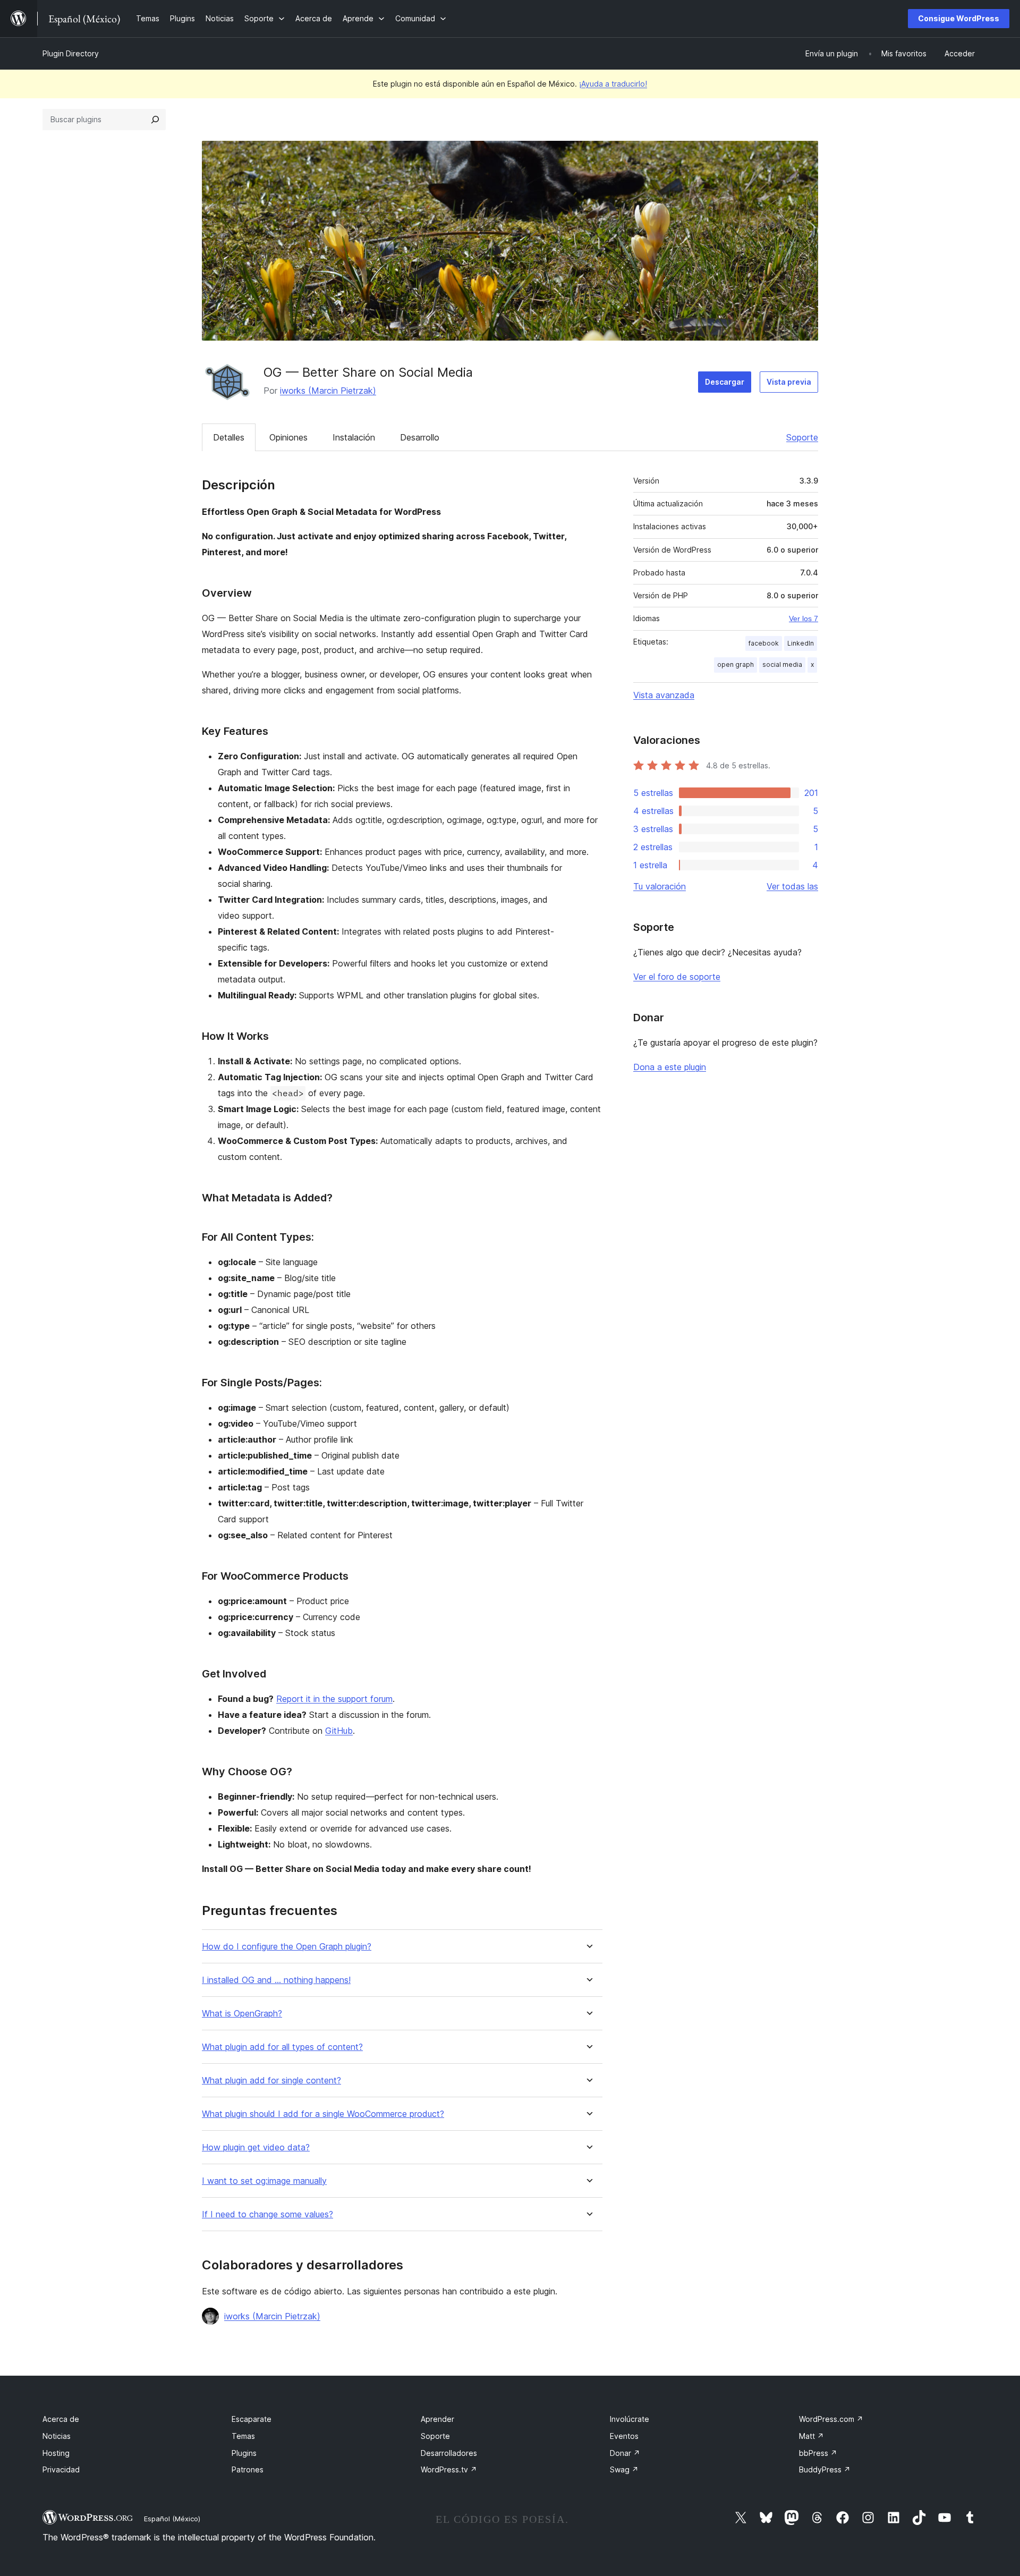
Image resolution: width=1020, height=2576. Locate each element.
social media (782, 664)
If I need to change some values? (267, 2214)
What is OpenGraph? (242, 2014)
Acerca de (61, 2419)
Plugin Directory (71, 53)
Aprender (437, 2419)
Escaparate (252, 2419)
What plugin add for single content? (271, 2081)
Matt (811, 2436)
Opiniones (288, 437)
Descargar (725, 382)
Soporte (802, 437)
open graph (736, 664)
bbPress (818, 2453)
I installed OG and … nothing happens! (276, 1980)
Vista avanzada (664, 695)
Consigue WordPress (959, 18)
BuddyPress (825, 2469)
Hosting (56, 2453)
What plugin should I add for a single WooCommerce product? (323, 2114)
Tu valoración (660, 886)
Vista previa (789, 382)
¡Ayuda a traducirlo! (613, 84)
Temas (243, 2436)
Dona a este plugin (670, 1067)
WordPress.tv (449, 2469)
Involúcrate (630, 2419)
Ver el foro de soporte (677, 977)
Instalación (354, 437)
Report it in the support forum (334, 1699)
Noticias (57, 2436)
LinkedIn (801, 643)
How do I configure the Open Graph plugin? (287, 1947)
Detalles (229, 437)
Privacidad (61, 2469)
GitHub (339, 1731)
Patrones (248, 2469)
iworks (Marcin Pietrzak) (328, 391)
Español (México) (172, 2519)
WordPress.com (831, 2419)
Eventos (624, 2436)
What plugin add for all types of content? (282, 2047)
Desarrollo (420, 437)
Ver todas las (792, 886)
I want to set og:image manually (264, 2181)
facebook (764, 643)
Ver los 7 (804, 618)
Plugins (244, 2453)
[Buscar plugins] (155, 120)
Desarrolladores (449, 2453)
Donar (625, 2453)
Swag (624, 2469)
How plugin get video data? (256, 2147)
